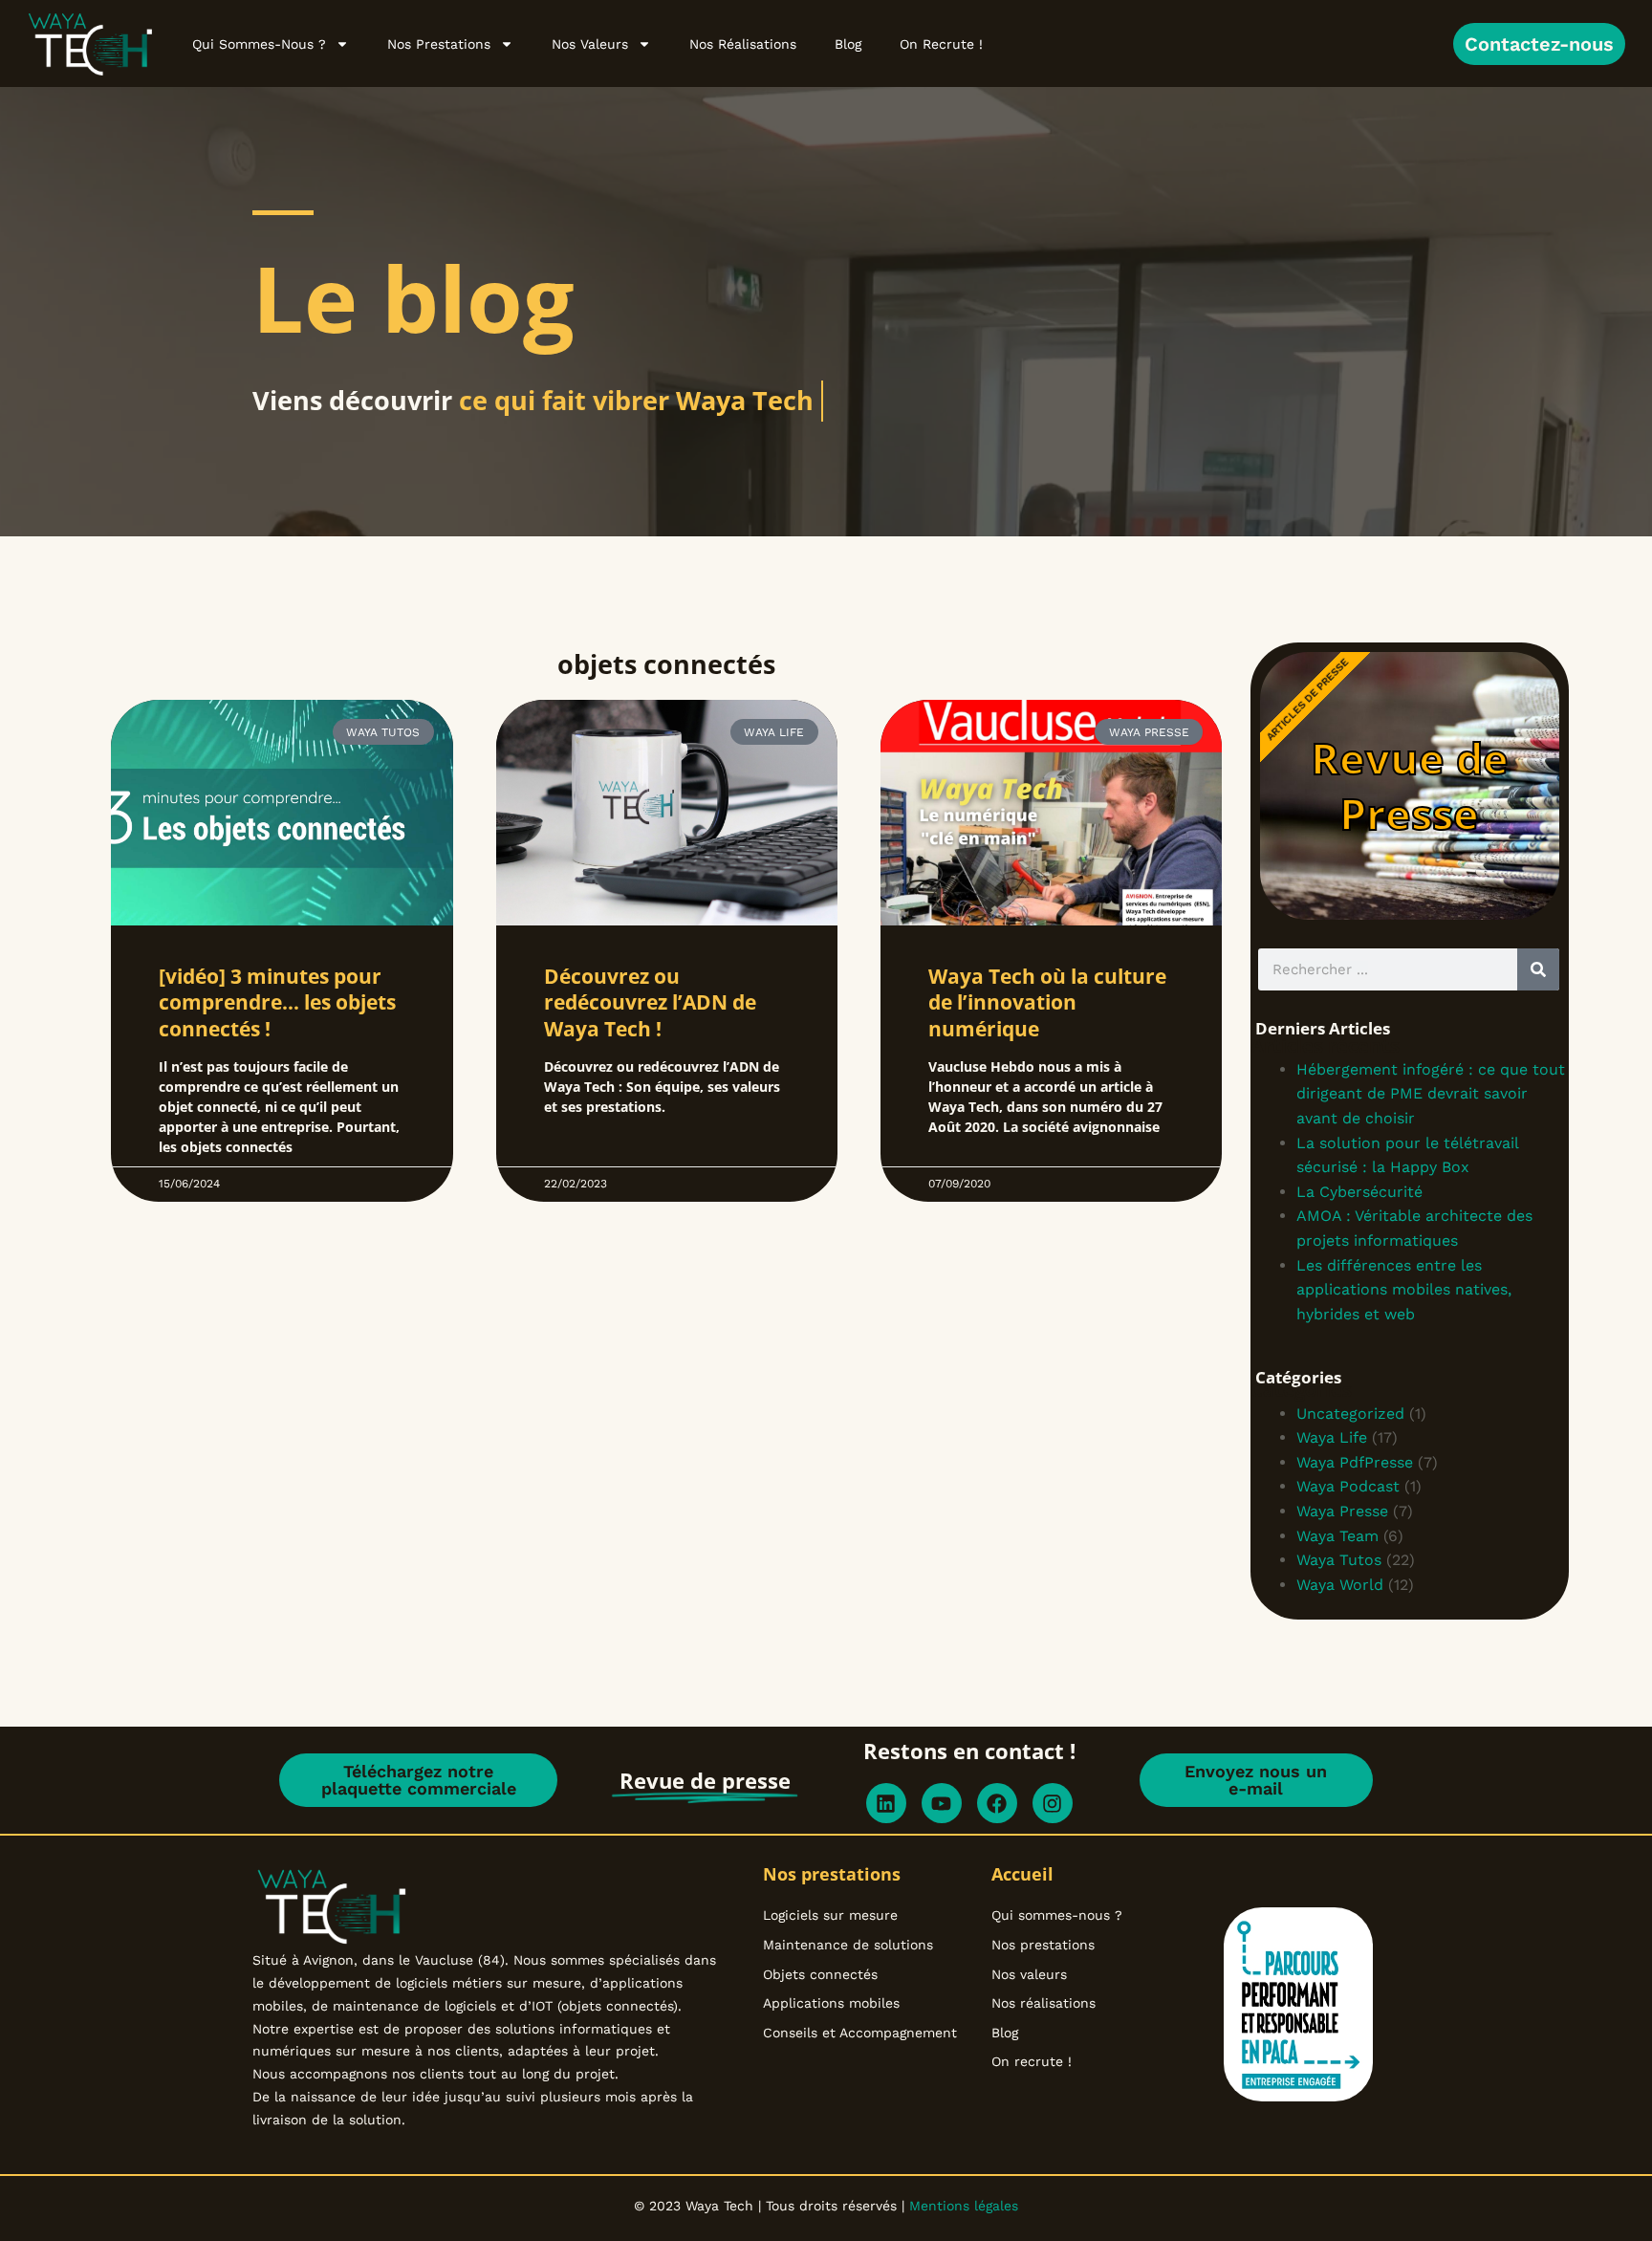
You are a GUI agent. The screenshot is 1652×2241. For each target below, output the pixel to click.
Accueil (1022, 1874)
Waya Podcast (1348, 1486)
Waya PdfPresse (1355, 1462)
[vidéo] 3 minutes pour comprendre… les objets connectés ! (277, 1002)
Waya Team (1337, 1536)
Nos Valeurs (590, 44)
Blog (848, 44)
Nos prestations (439, 44)
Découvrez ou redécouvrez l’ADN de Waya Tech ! (650, 1002)
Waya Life (1332, 1437)
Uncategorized (1350, 1414)
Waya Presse (1342, 1511)
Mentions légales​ (961, 2206)
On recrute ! (941, 44)
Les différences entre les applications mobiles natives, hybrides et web (1404, 1290)
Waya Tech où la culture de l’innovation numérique (1047, 1002)
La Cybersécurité (1359, 1192)
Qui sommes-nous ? (259, 44)
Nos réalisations (743, 44)
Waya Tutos (1339, 1560)
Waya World (1340, 1585)
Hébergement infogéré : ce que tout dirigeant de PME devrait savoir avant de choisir (1431, 1094)
